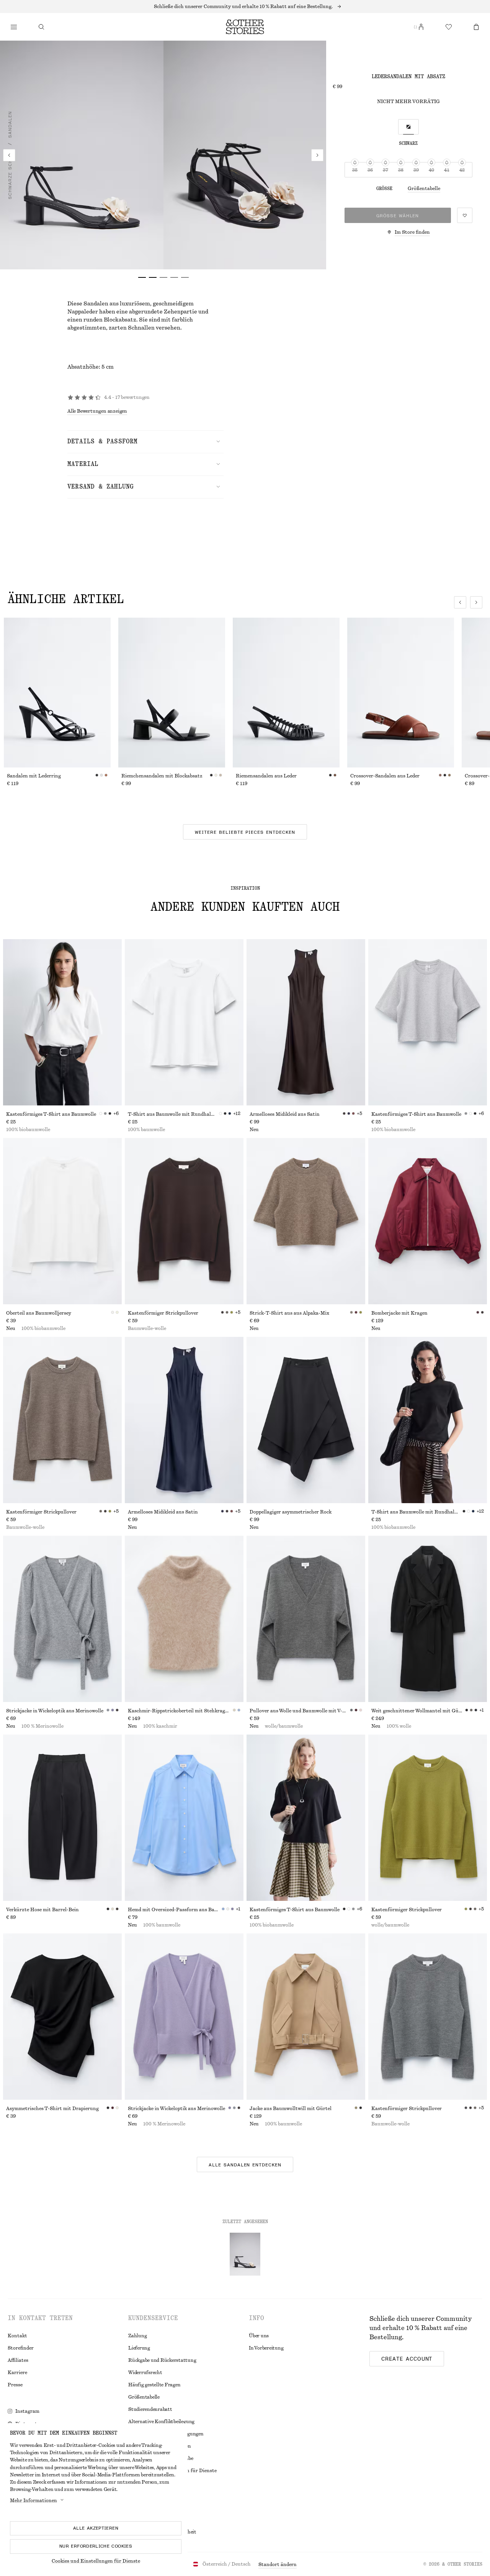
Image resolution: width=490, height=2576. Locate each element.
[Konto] (421, 27)
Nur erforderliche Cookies (96, 2546)
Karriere (17, 2373)
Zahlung (137, 2336)
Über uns (259, 2336)
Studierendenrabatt (150, 2409)
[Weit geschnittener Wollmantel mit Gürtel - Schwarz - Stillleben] (428, 1619)
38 (401, 170)
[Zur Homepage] (245, 27)
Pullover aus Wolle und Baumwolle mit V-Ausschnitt (300, 1711)
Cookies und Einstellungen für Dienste (96, 2561)
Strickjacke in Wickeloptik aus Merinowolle (55, 1711)
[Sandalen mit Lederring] (57, 693)
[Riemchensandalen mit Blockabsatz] (172, 693)
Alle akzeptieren (96, 2528)
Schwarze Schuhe (10, 174)
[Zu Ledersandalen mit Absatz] (245, 2254)
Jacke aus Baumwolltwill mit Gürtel (291, 2109)
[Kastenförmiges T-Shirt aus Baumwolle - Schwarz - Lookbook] (306, 1818)
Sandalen (10, 125)
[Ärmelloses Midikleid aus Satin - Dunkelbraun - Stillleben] (306, 1022)
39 (416, 170)
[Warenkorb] (476, 27)
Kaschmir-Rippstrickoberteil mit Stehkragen (179, 1711)
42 (462, 170)
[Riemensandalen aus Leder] (286, 693)
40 (431, 170)
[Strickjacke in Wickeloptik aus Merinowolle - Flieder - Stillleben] (184, 2017)
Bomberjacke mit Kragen (399, 1313)
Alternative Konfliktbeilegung (161, 2422)
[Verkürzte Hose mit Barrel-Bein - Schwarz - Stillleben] (62, 1818)
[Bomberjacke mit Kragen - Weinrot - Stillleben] (428, 1221)
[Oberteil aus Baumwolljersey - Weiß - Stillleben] (62, 1221)
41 (447, 170)
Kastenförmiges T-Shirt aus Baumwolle (51, 1114)
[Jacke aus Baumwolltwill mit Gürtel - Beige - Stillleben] (306, 2017)
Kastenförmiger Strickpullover (163, 1313)
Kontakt (17, 2336)
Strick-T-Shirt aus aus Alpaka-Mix (289, 1313)
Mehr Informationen (33, 2501)
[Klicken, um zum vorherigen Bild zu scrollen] (460, 602)
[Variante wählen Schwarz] (408, 127)
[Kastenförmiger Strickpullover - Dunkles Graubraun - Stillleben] (62, 1420)
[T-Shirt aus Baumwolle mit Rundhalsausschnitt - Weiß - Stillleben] (184, 1022)
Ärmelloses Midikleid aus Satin (285, 1114)
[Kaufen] (14, 27)
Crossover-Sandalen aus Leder (385, 776)
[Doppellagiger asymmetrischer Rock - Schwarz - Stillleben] (306, 1420)
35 (355, 170)
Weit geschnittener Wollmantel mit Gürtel (418, 1711)
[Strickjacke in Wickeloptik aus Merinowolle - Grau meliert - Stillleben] (62, 1619)
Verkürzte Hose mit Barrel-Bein (42, 1910)
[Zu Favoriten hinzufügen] (465, 215)
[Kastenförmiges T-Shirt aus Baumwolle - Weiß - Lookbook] (62, 1022)
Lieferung (139, 2348)
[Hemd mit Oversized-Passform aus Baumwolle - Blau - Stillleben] (184, 1818)
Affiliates (18, 2360)
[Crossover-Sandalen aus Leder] (401, 693)
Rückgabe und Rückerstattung (162, 2360)
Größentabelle (424, 189)
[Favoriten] (449, 27)
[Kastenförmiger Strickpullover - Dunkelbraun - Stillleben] (184, 1221)
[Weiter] (317, 155)
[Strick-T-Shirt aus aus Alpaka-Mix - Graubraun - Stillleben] (306, 1221)
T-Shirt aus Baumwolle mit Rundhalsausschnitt (173, 1114)
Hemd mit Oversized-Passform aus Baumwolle (175, 1910)
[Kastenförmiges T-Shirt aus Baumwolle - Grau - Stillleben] (428, 1022)
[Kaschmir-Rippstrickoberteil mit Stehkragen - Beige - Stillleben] (184, 1619)
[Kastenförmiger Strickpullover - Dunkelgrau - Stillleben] (428, 2017)
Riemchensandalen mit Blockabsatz (162, 776)
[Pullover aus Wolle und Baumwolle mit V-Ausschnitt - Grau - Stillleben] (306, 1619)
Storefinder (21, 2348)
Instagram (27, 2411)
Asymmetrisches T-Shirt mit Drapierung (52, 2109)
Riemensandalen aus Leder (266, 776)
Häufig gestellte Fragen (154, 2385)
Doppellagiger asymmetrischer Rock (291, 1512)
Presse (15, 2385)
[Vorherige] (9, 155)
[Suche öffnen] (41, 27)
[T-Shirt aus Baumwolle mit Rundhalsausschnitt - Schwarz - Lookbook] (428, 1420)
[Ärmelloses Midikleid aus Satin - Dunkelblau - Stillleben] (184, 1420)
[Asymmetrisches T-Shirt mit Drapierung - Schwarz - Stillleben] (62, 2017)
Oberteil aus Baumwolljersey (39, 1313)
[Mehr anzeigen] (245, 7)
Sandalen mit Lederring (34, 776)
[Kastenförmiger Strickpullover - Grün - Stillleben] (428, 1818)
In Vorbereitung (266, 2348)
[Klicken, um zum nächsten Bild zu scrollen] (476, 602)
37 (385, 170)
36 (370, 170)
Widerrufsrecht (145, 2373)
